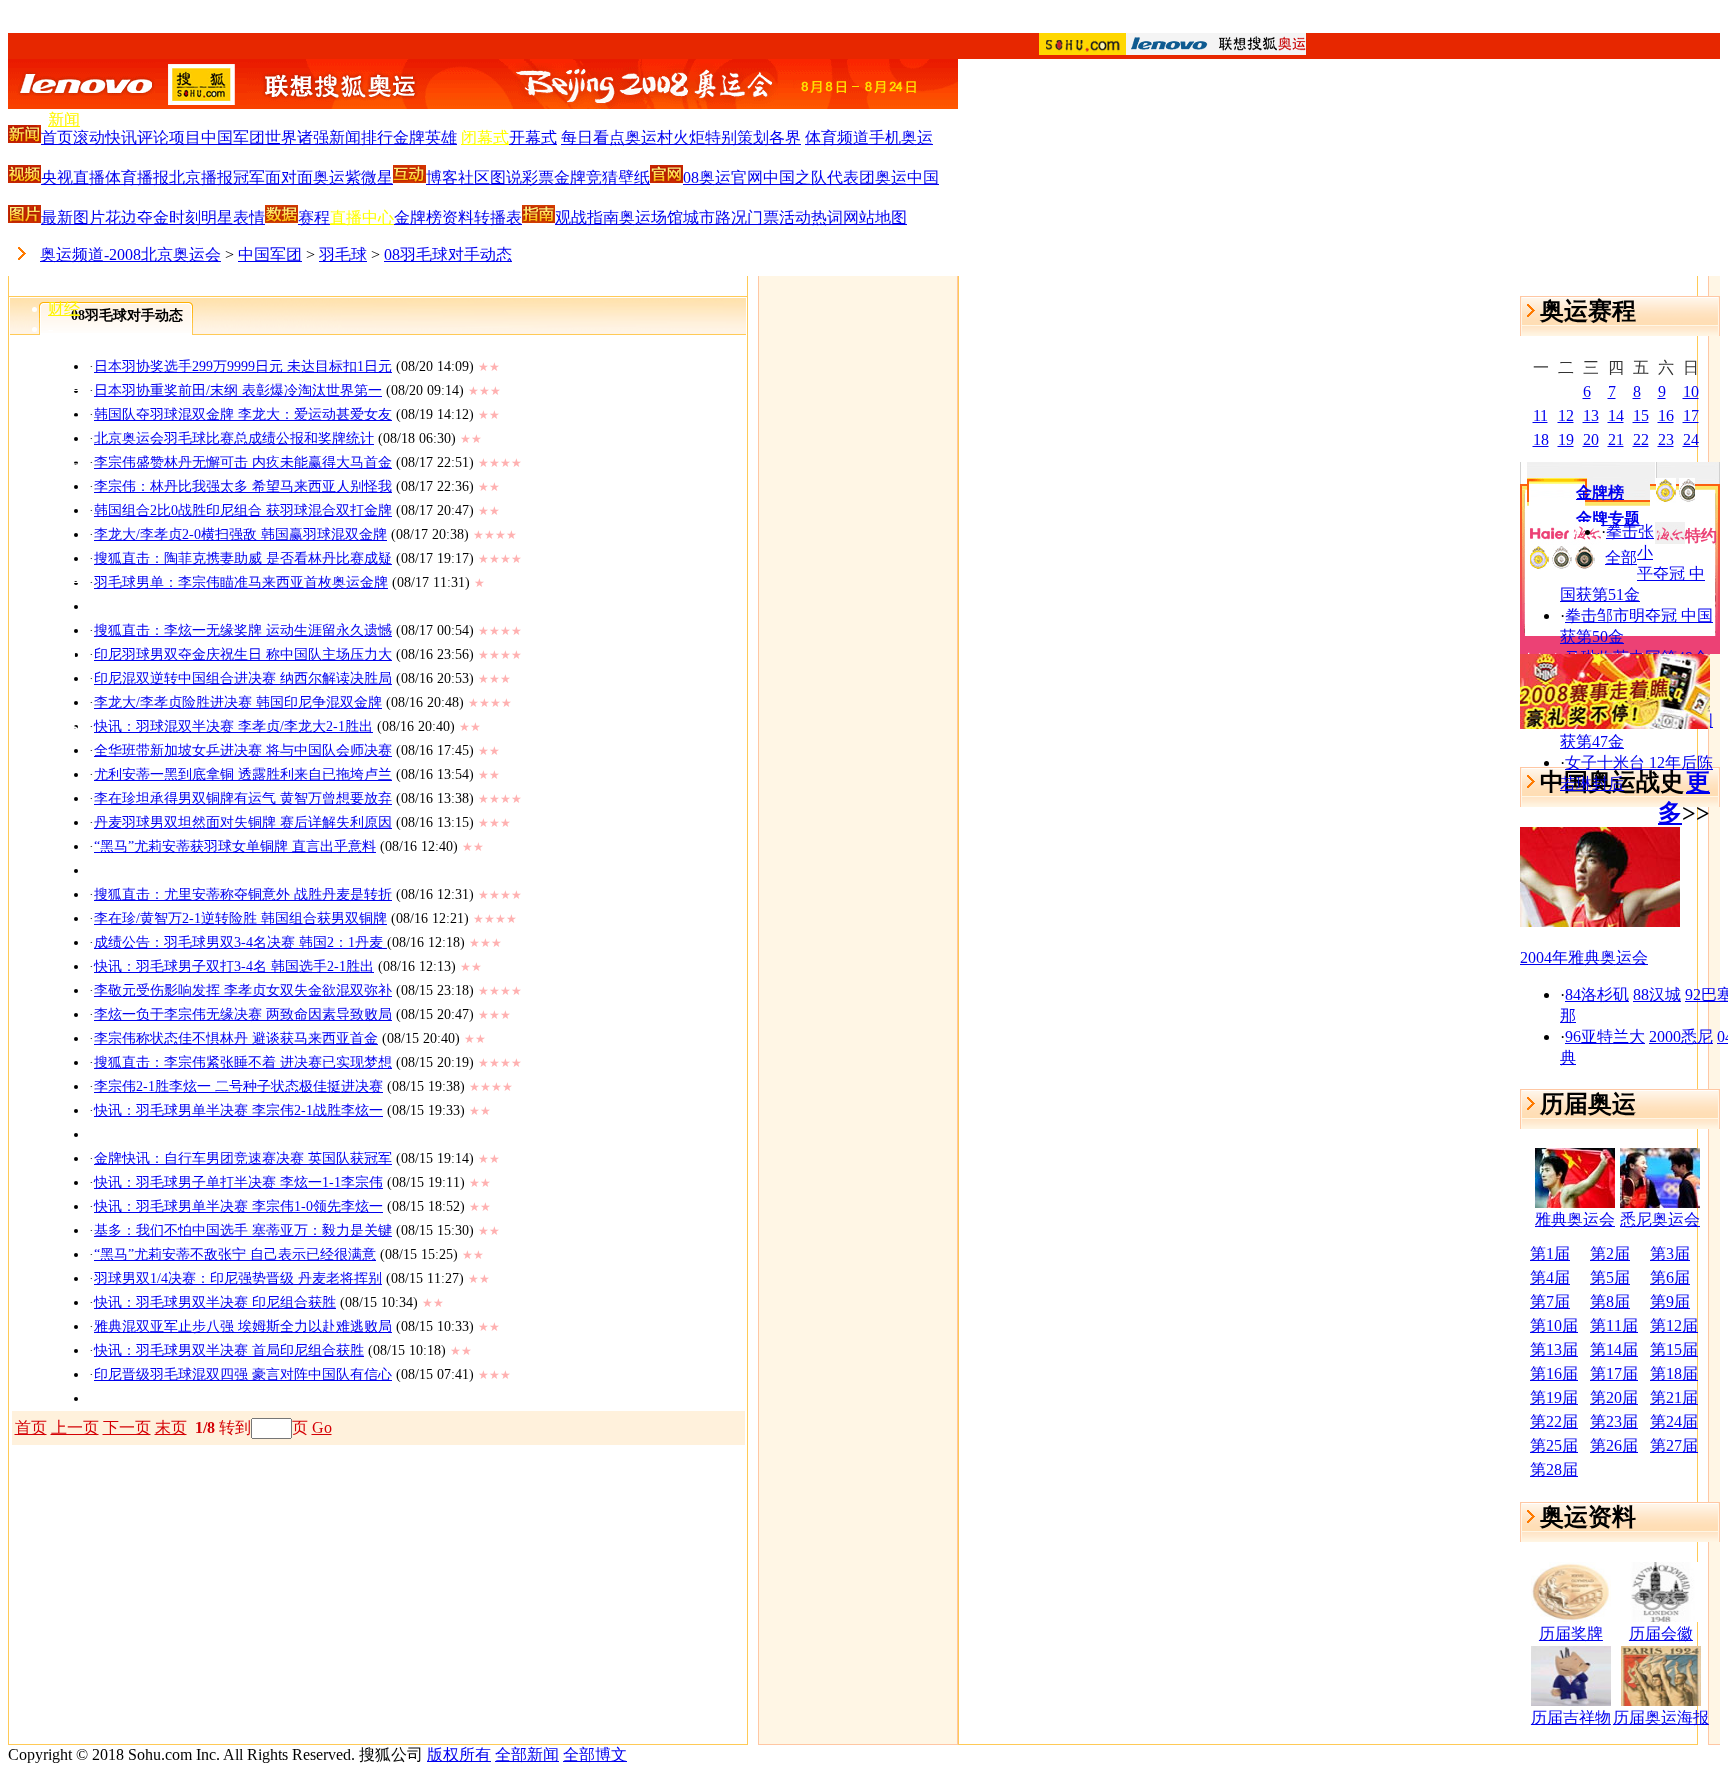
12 (1566, 415)
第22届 (1554, 1421)
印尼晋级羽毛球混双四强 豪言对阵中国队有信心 (243, 1374)
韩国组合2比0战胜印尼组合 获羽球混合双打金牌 (243, 510)
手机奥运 (901, 137)
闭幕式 (485, 137)
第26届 (1614, 1445)
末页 (171, 1427)
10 (1691, 391)
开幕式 (533, 137)
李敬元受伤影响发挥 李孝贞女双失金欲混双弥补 (243, 990)
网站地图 (875, 217)
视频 (64, 575)
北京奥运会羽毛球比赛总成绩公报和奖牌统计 (234, 438)
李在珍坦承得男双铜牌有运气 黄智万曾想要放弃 (243, 798)
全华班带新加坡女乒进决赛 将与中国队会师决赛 (243, 750)
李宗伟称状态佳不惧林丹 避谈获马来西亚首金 (236, 1038)
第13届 (1554, 1349)
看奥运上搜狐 (864, 21)
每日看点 (593, 137)
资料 (458, 217)
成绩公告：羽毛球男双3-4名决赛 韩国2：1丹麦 (240, 942)
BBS (63, 727)
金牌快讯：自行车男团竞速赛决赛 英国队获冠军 (243, 1158)
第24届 (1674, 1421)
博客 (64, 689)
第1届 (1550, 1253)
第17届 (1614, 1373)
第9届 (1670, 1301)
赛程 (314, 217)
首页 (57, 137)
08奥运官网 (723, 177)
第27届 (1674, 1445)
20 (1591, 439)
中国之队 (795, 177)
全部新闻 (527, 1754)
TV (59, 538)
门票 (763, 217)
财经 (64, 308)
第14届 (1614, 1349)
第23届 (1614, 1421)
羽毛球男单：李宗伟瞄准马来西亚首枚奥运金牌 (241, 582)
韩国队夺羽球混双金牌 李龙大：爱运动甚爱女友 (243, 414)
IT (55, 346)
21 (1616, 439)
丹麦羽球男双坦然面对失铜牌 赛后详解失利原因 (243, 822)
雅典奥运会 (1575, 1219)
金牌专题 (1608, 518)
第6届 (1670, 1277)
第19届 (1554, 1397)
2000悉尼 (1681, 1036)
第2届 (1610, 1253)
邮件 (64, 650)
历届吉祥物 (1571, 1717)
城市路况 (715, 217)
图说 (506, 177)
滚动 (89, 137)
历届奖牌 (1571, 1633)
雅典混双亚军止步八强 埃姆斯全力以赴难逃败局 (243, 1326)
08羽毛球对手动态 (448, 254)
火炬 (689, 137)
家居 (64, 461)
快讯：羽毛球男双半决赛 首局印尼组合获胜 (229, 1350)
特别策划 (737, 137)
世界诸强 (297, 137)
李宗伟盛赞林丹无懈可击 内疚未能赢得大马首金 (243, 462)
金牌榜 (418, 217)
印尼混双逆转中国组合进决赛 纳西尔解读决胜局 (243, 678)
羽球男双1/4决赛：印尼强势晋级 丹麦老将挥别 (238, 1278)
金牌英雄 (425, 137)
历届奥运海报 (1661, 1717)
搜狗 (64, 764)
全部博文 (595, 1754)
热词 (827, 217)
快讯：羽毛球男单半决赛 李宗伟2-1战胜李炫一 (238, 1110)
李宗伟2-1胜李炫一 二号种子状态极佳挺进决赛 (238, 1086)
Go (322, 1427)
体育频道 (837, 137)
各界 (785, 137)
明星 (217, 217)
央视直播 (73, 177)
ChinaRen (80, 613)
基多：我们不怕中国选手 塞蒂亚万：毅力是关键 (243, 1230)
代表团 (851, 177)
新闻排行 (361, 137)
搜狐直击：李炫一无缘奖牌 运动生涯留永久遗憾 (243, 630)
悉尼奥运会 (1660, 1219)
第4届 (1550, 1277)
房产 (64, 422)
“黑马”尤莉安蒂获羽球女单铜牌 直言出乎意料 (235, 846)
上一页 (75, 1427)
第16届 (1554, 1373)
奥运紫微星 (353, 177)
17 (1691, 415)
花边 (121, 217)
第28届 (1554, 1469)
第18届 (1674, 1373)
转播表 (498, 217)
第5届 (1610, 1277)
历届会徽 (1661, 1633)
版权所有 (459, 1754)
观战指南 (587, 217)
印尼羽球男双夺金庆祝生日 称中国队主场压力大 (243, 654)
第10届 (1554, 1325)
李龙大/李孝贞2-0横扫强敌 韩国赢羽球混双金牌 (240, 534)
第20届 (1614, 1397)
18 (1541, 439)
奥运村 (649, 137)
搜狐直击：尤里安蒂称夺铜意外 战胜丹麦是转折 (243, 894)
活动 (795, 217)
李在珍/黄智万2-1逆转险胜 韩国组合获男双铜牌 (240, 918)
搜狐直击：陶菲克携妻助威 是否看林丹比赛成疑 (243, 558)
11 (1540, 415)
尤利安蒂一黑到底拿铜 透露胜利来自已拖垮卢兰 (243, 774)
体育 (64, 158)
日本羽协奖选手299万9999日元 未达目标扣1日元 (243, 366)
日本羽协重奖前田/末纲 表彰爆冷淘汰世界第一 (238, 390)
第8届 (1610, 1301)
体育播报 (137, 177)
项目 (185, 137)
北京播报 (201, 177)
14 (1616, 415)
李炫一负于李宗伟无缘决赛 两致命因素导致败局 (243, 1014)
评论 (153, 137)
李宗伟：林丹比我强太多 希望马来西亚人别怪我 (243, 486)
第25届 (1554, 1445)
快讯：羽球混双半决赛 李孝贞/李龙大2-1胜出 (233, 726)
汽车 (64, 383)
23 (1666, 439)
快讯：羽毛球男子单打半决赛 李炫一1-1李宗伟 (238, 1182)
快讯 (121, 137)
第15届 (1674, 1349)
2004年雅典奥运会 (1584, 957)
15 (1641, 415)
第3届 (1670, 1253)
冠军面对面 (273, 177)
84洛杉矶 (1597, 994)
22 (1641, 439)
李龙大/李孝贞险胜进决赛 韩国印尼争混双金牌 (238, 702)
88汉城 (1657, 994)
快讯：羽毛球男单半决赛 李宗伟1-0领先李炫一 (238, 1206)
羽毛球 (343, 254)
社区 (474, 177)
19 (1566, 439)
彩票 (538, 177)
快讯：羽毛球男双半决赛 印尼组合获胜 (215, 1302)
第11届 (1614, 1325)
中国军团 (233, 137)
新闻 (64, 119)
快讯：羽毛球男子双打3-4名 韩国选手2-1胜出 (234, 966)
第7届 (1550, 1301)
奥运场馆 (651, 217)
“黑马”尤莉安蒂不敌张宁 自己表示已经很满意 (235, 1254)
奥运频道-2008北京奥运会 (130, 254)
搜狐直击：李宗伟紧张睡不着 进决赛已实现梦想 (243, 1062)
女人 (64, 500)
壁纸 (634, 177)
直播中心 (362, 217)
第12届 (1674, 1325)
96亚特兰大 (1605, 1036)
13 (1591, 415)
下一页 (127, 1427)
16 (1666, 415)
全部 (1621, 557)
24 (1691, 439)
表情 (249, 217)
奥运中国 (907, 177)
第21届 (1674, 1397)
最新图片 (73, 217)
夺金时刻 (169, 217)
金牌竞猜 (586, 177)
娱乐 (64, 233)
